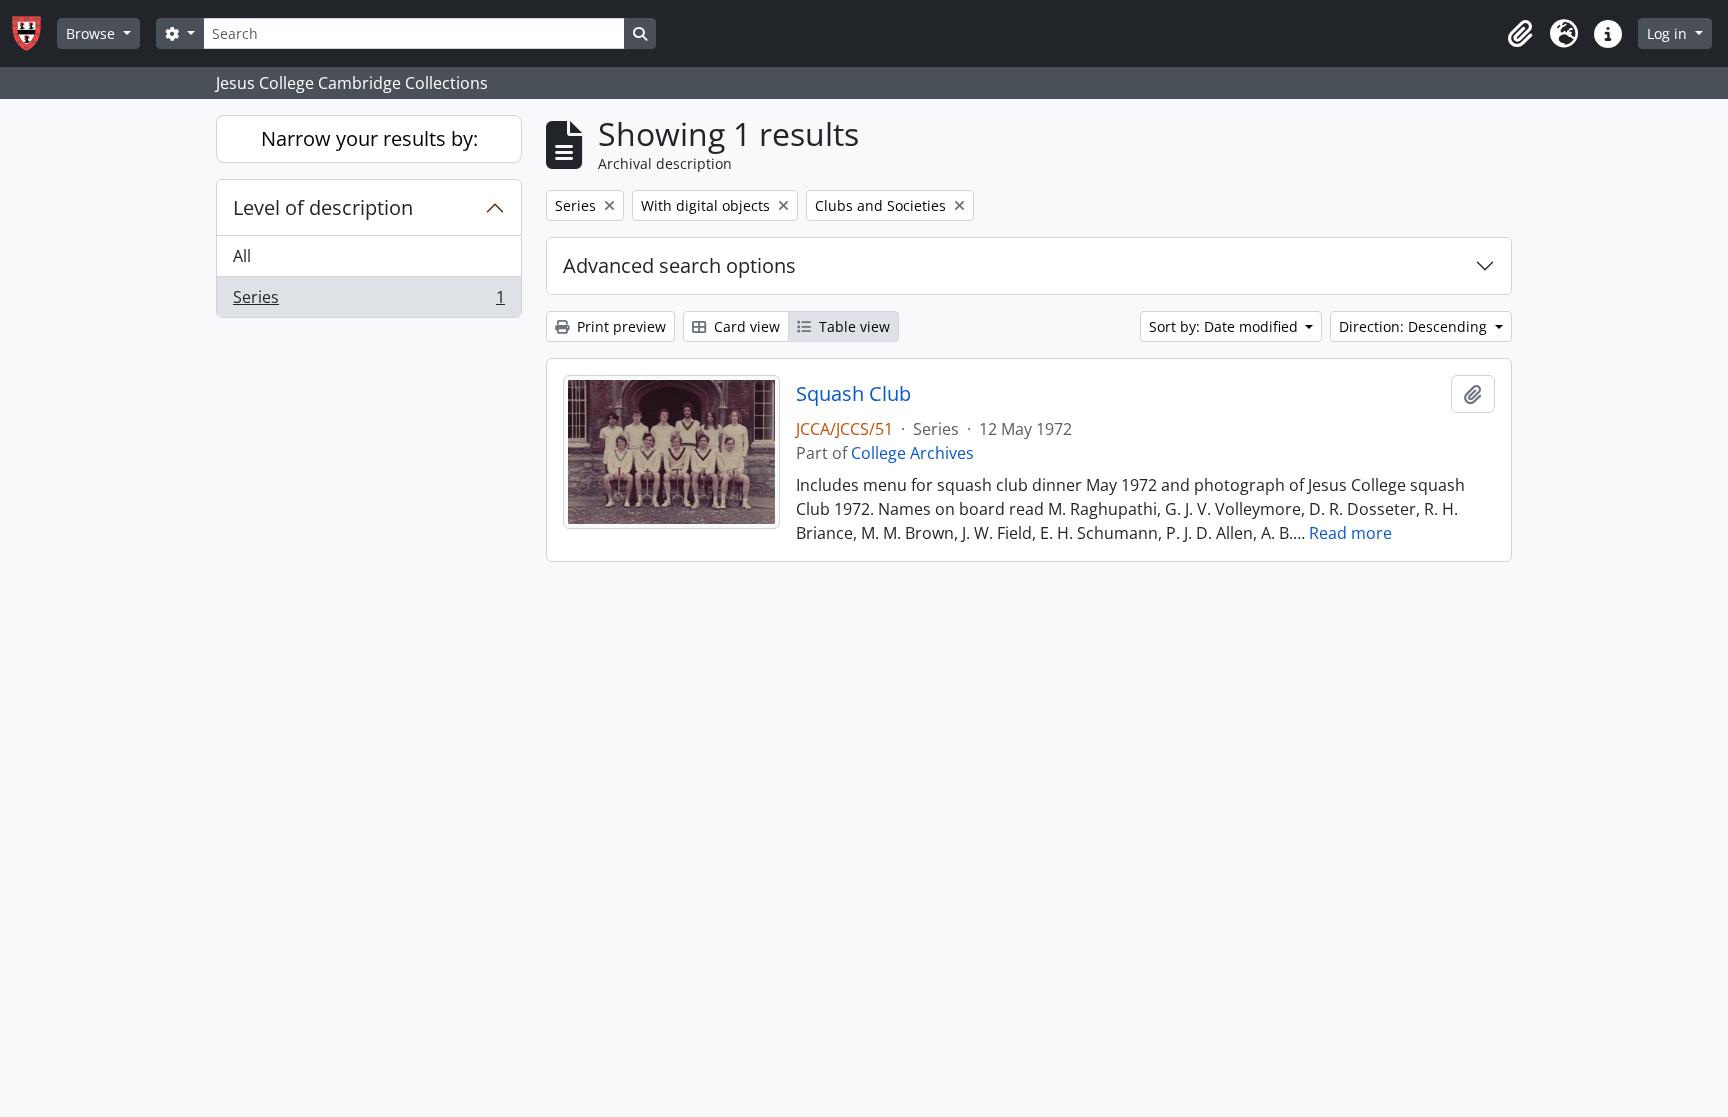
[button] (1520, 34)
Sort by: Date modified (1225, 326)
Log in (1669, 33)
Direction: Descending (1415, 326)
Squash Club (853, 394)
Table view (852, 326)
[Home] (34, 33)
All (242, 256)
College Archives (912, 453)
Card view (745, 326)
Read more (1350, 533)
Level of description (323, 207)
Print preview (619, 326)
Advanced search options (679, 265)
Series (368, 301)
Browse (92, 33)
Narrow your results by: (369, 138)
